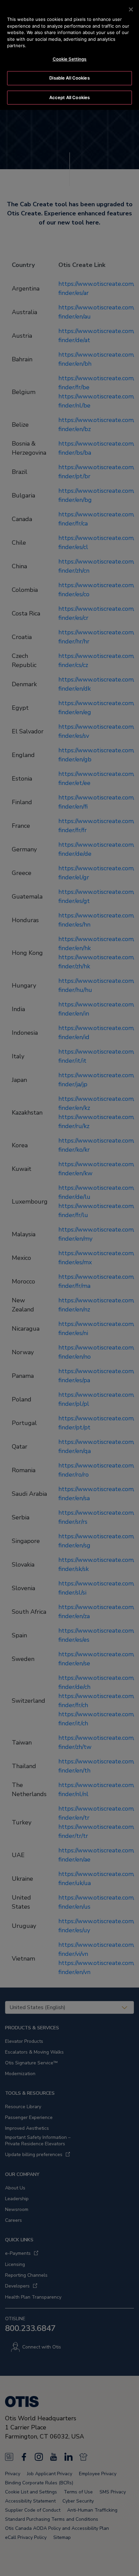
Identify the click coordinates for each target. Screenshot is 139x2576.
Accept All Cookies (69, 97)
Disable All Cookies (69, 78)
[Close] (131, 9)
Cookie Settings (70, 59)
